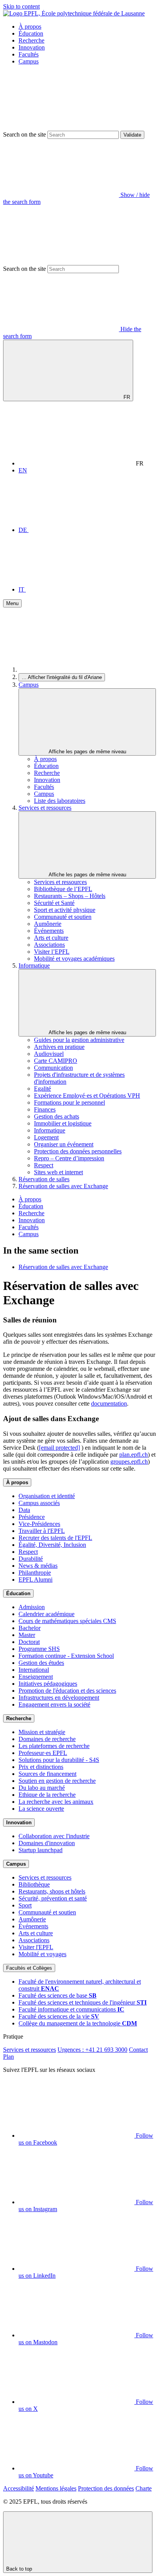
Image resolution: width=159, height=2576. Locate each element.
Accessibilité (19, 2488)
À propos (30, 27)
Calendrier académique (47, 1614)
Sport (25, 1905)
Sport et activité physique (65, 910)
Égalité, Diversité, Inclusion (52, 1545)
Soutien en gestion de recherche (57, 1781)
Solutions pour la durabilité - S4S (59, 1760)
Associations (49, 945)
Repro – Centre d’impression (69, 1158)
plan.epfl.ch (134, 1455)
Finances (45, 1109)
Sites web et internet (58, 1172)
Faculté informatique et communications (71, 2009)
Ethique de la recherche (47, 1795)
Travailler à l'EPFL (42, 1531)
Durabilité (31, 1559)
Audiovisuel (49, 1054)
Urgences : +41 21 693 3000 (92, 2050)
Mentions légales (56, 2488)
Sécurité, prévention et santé (53, 1898)
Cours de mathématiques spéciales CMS (67, 1621)
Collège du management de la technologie (78, 2023)
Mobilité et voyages (42, 1954)
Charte (144, 2488)
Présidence (32, 1517)
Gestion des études (41, 1663)
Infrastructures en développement (59, 1698)
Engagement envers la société (54, 1705)
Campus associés (39, 1503)
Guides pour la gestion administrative (79, 1040)
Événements (49, 931)
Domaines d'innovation (47, 1843)
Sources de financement (47, 1774)
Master (27, 1635)
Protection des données (106, 2488)
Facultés (29, 54)
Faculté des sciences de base (58, 1995)
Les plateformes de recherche (54, 1746)
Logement (46, 1137)
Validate (132, 135)
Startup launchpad (41, 1850)
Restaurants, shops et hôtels (52, 1891)
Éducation (31, 33)
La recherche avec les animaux (56, 1802)
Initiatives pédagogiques (48, 1684)
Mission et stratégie (42, 1732)
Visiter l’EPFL (52, 952)
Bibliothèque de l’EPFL (63, 889)
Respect (44, 1165)
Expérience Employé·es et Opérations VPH (87, 1096)
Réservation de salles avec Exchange (63, 1186)
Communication (53, 1068)
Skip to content (21, 6)
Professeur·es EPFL (43, 1753)
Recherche (31, 40)
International (34, 1670)
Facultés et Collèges (29, 1968)
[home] (76, 670)
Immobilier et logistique (63, 1123)
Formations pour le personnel (69, 1102)
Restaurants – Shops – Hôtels (70, 896)
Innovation (32, 47)
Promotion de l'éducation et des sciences (67, 1691)
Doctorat (29, 1642)
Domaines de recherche (47, 1739)
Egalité (42, 1089)
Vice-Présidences (39, 1524)
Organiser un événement (64, 1144)
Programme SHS (39, 1649)
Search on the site (25, 134)
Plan (8, 2057)
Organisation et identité (47, 1496)
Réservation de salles (44, 1179)
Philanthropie (35, 1573)
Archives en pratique (59, 1047)
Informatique (34, 966)
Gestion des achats (57, 1116)
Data (24, 1510)
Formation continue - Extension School (66, 1656)
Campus (29, 61)
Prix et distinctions (41, 1767)
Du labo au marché (42, 1788)
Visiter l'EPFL (36, 1947)
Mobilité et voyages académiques (74, 959)
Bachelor (30, 1628)
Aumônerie (48, 924)
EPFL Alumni (36, 1580)
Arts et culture (51, 938)
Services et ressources (45, 808)
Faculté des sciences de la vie (59, 2016)
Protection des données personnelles (78, 1151)
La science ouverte (41, 1809)
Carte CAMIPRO (56, 1061)
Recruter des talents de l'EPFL (55, 1538)
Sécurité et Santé (54, 903)
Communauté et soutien (63, 917)
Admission (32, 1607)
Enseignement (36, 1677)
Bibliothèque (34, 1884)
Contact (138, 2050)
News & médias (38, 1566)
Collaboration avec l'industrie (54, 1836)
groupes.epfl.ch (129, 1462)
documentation (109, 1403)
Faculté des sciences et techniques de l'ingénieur (83, 2002)
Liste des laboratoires (60, 801)
